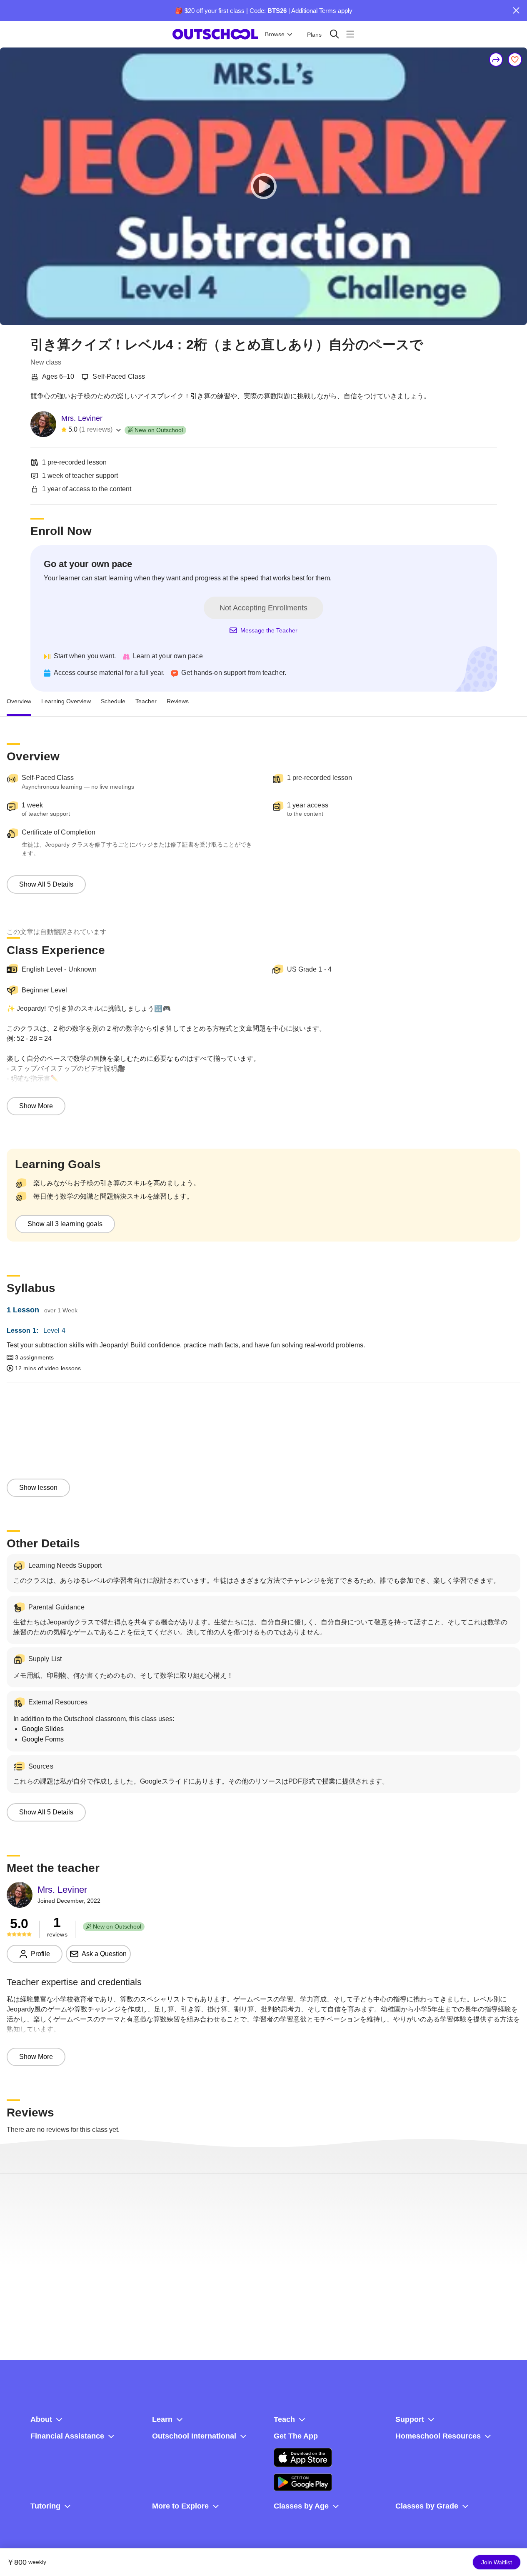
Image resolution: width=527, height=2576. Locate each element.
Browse (275, 34)
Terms (328, 11)
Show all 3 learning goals (65, 1224)
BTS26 (277, 11)
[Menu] (350, 34)
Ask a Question (104, 1954)
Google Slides (43, 1729)
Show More (36, 1106)
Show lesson (38, 1488)
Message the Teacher (269, 630)
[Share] (496, 60)
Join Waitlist (497, 2562)
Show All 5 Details (46, 884)
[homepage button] (215, 34)
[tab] (19, 702)
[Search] (334, 34)
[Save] (515, 60)
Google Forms (43, 1739)
